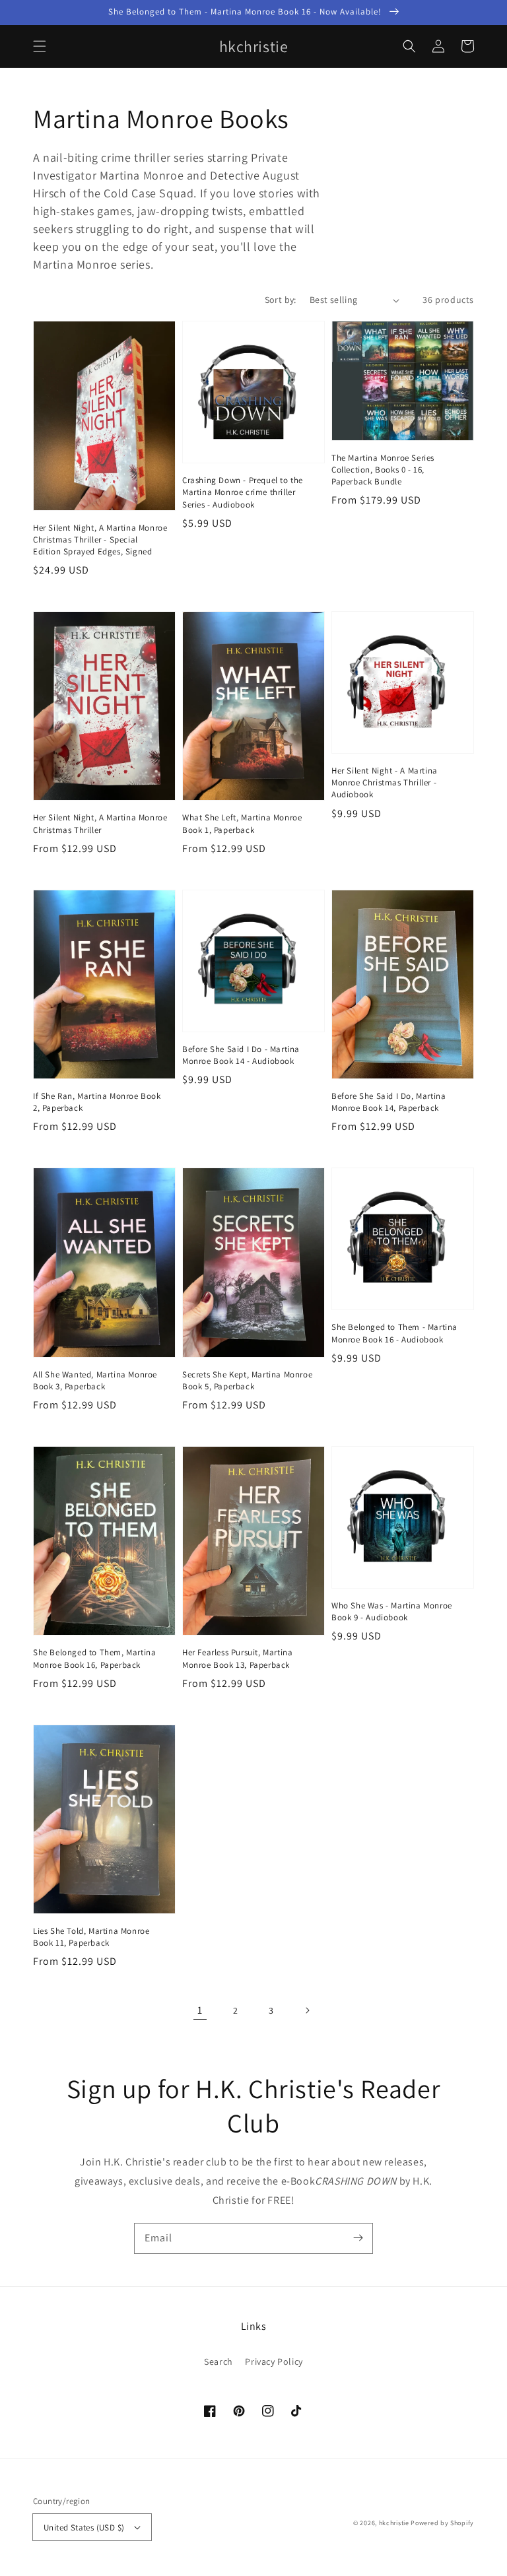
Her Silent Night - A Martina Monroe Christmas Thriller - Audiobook (385, 782)
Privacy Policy (274, 2361)
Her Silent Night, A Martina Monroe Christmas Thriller (100, 823)
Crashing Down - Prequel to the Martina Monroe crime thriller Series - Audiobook (243, 492)
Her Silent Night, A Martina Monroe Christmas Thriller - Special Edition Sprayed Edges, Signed (100, 540)
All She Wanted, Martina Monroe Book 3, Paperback (95, 1380)
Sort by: (281, 300)
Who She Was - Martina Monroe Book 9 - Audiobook (392, 1611)
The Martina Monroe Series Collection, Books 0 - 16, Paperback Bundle (383, 470)
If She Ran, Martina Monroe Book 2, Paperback (97, 1102)
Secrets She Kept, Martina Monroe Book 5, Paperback (247, 1380)
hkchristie (394, 2523)
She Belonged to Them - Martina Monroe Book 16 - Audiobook (394, 1333)
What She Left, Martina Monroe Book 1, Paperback (242, 823)
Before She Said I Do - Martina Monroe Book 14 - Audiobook (241, 1055)
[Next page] (307, 2010)
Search (219, 2361)
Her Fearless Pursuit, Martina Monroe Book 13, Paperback (237, 1658)
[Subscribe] (358, 2238)
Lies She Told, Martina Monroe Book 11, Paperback (91, 1937)
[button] (40, 46)
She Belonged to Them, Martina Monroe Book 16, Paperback (94, 1658)
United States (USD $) (84, 2527)
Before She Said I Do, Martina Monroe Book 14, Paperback (389, 1102)
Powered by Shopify (442, 2523)
